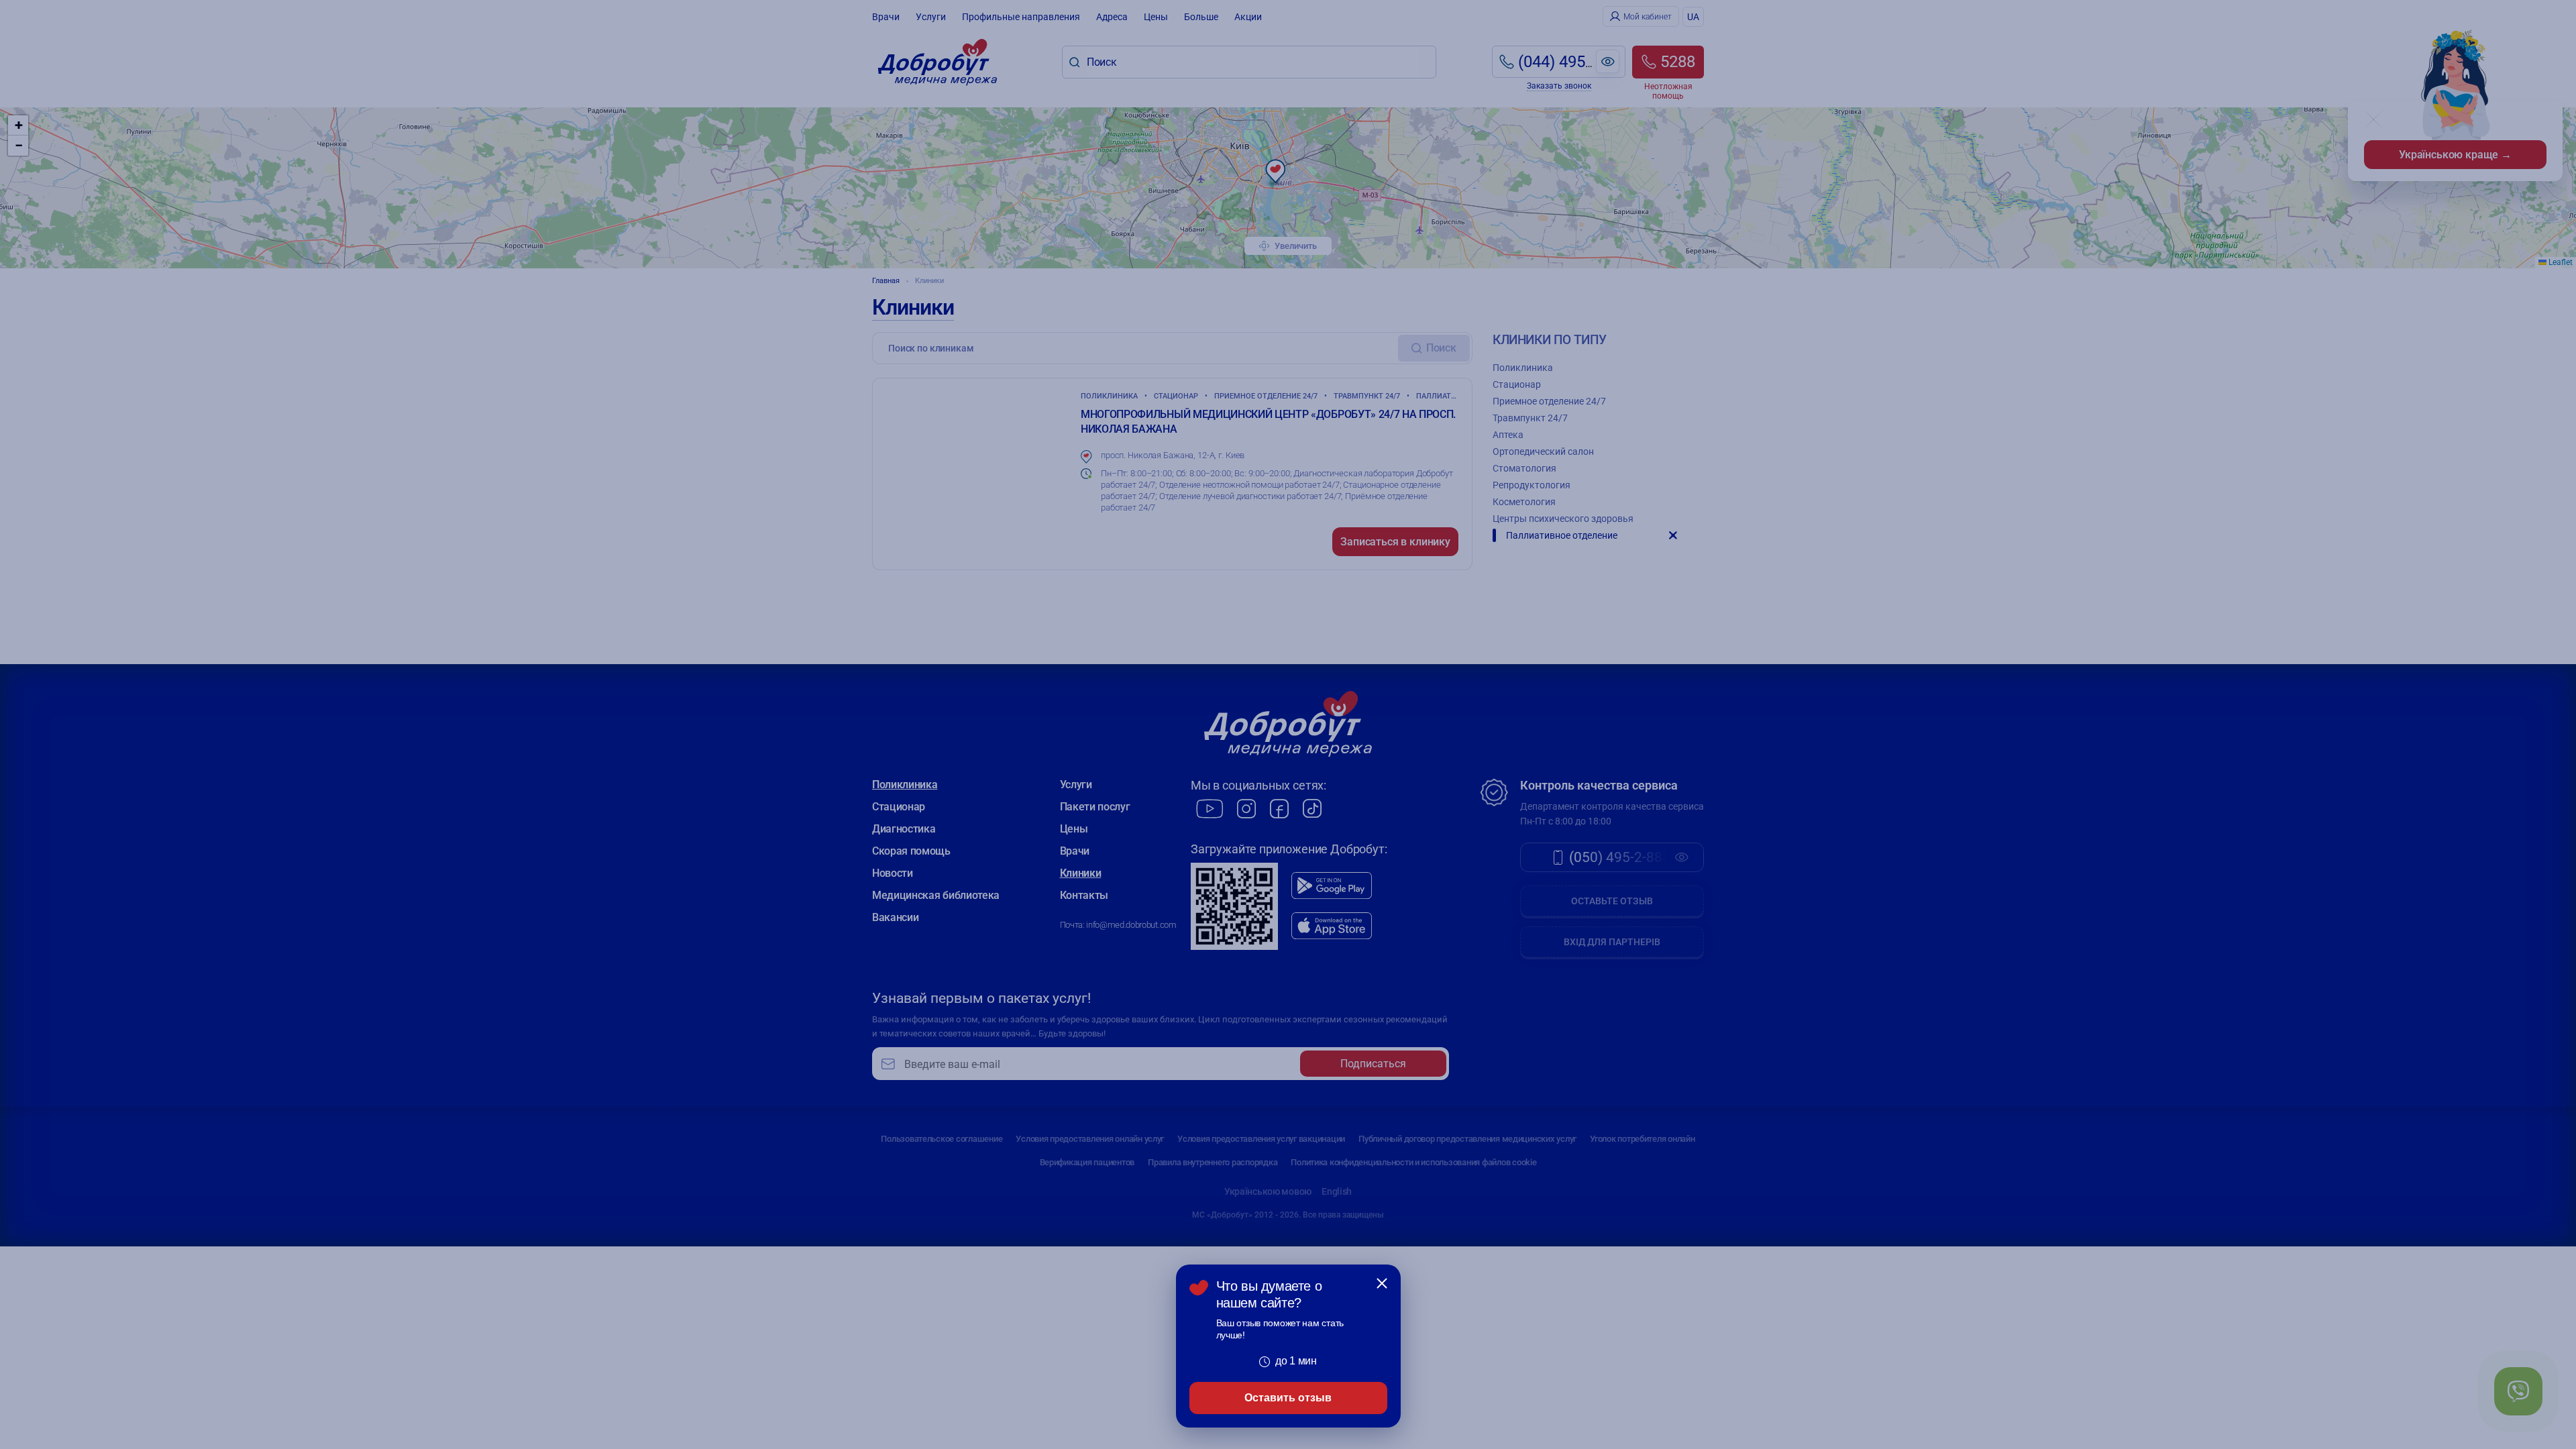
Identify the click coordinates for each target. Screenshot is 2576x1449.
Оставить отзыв (1288, 1398)
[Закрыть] (1382, 1283)
